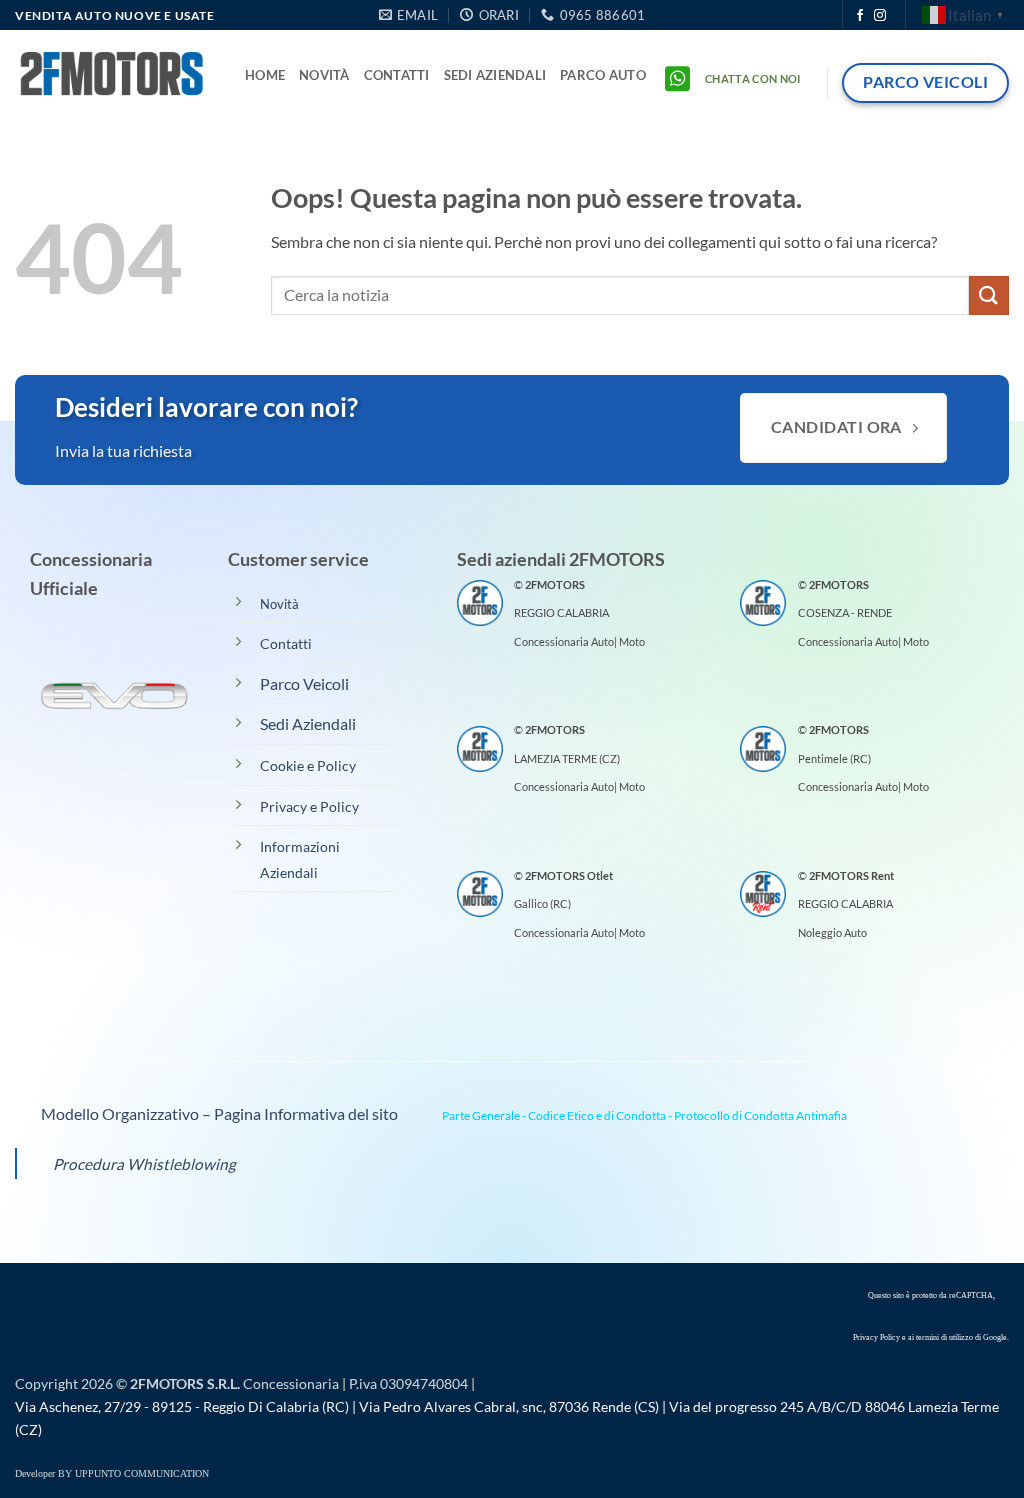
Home (265, 75)
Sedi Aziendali (308, 723)
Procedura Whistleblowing (144, 1164)
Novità (324, 75)
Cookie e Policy (308, 765)
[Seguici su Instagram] (880, 16)
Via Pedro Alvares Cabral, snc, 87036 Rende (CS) (509, 1406)
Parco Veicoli (304, 683)
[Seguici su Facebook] (860, 16)
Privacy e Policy (309, 806)
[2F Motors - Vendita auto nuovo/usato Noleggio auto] (115, 75)
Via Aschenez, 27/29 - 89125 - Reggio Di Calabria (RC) (182, 1406)
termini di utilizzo (944, 1337)
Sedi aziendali (495, 75)
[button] (603, 75)
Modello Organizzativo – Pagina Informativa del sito (218, 1113)
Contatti (397, 75)
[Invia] (989, 295)
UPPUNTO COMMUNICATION (142, 1473)
